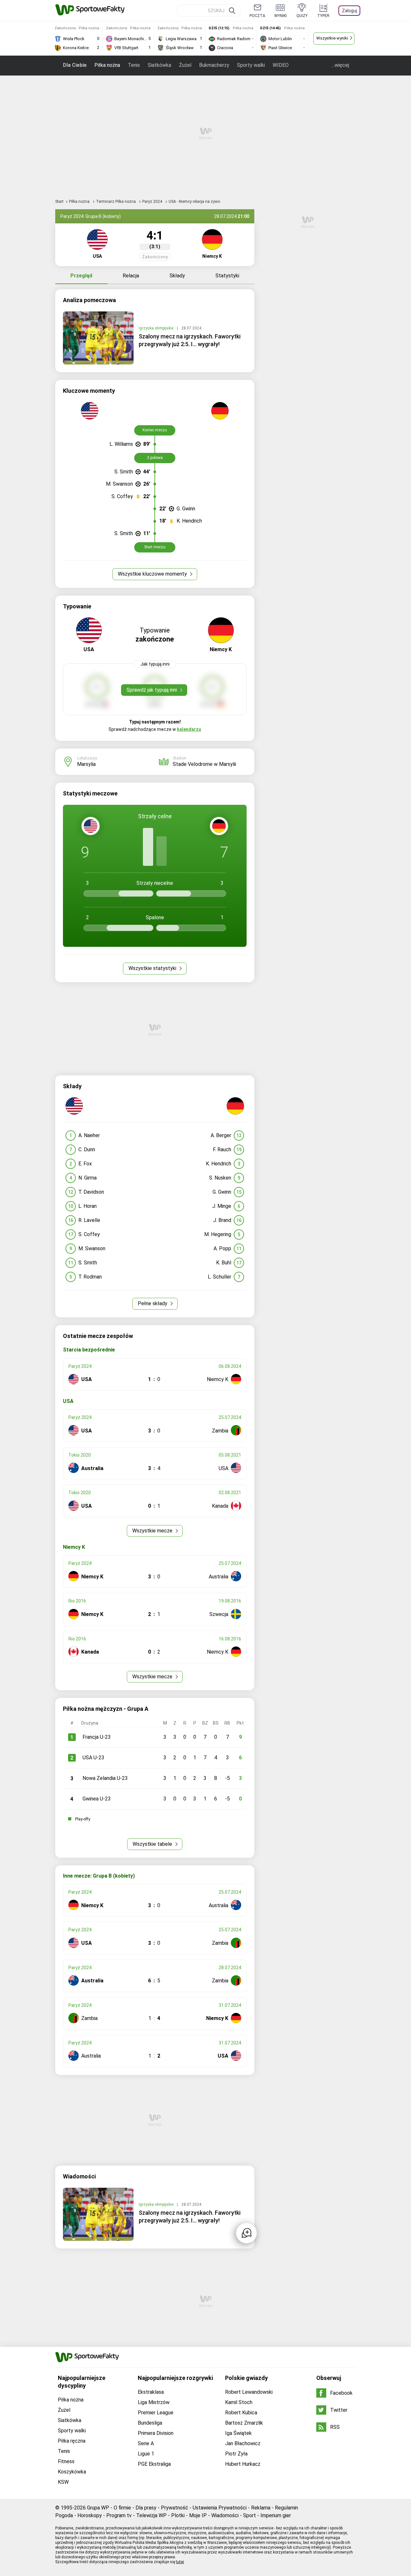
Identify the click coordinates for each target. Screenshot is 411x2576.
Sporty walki (251, 65)
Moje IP (198, 2515)
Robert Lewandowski (249, 2392)
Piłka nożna (107, 65)
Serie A (146, 2443)
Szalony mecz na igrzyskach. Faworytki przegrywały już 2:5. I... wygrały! (190, 340)
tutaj (180, 2562)
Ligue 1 (146, 2454)
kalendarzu (189, 729)
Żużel (185, 65)
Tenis (134, 65)
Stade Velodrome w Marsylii (204, 764)
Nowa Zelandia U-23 (105, 1778)
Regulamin (286, 2508)
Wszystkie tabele (153, 1844)
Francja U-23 (97, 1737)
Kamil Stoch (239, 2402)
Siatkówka (159, 65)
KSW (63, 2482)
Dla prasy (146, 2508)
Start (59, 202)
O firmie (122, 2508)
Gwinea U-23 (97, 1799)
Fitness (66, 2461)
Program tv (119, 2515)
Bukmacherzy (214, 65)
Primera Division (156, 2433)
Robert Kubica (241, 2413)
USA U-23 (93, 1758)
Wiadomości (225, 2515)
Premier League (156, 2413)
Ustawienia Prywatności (220, 2508)
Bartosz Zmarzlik (244, 2423)
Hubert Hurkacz (243, 2464)
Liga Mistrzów (154, 2402)
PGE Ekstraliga (154, 2464)
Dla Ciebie (75, 65)
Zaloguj (350, 11)
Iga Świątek (238, 2433)
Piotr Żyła (236, 2454)
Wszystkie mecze (153, 1531)
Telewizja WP (151, 2515)
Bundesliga (150, 2423)
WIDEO (281, 65)
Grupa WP (98, 2508)
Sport (249, 2515)
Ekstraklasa (151, 2392)
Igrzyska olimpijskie (157, 328)
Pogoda (64, 2515)
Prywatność (175, 2508)
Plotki (178, 2515)
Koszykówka (72, 2472)
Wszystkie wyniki (332, 38)
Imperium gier (276, 2515)
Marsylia (86, 764)
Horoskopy (90, 2515)
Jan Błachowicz (243, 2443)
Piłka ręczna (72, 2441)
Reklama (261, 2508)
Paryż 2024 (153, 202)
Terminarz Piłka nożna (116, 202)
